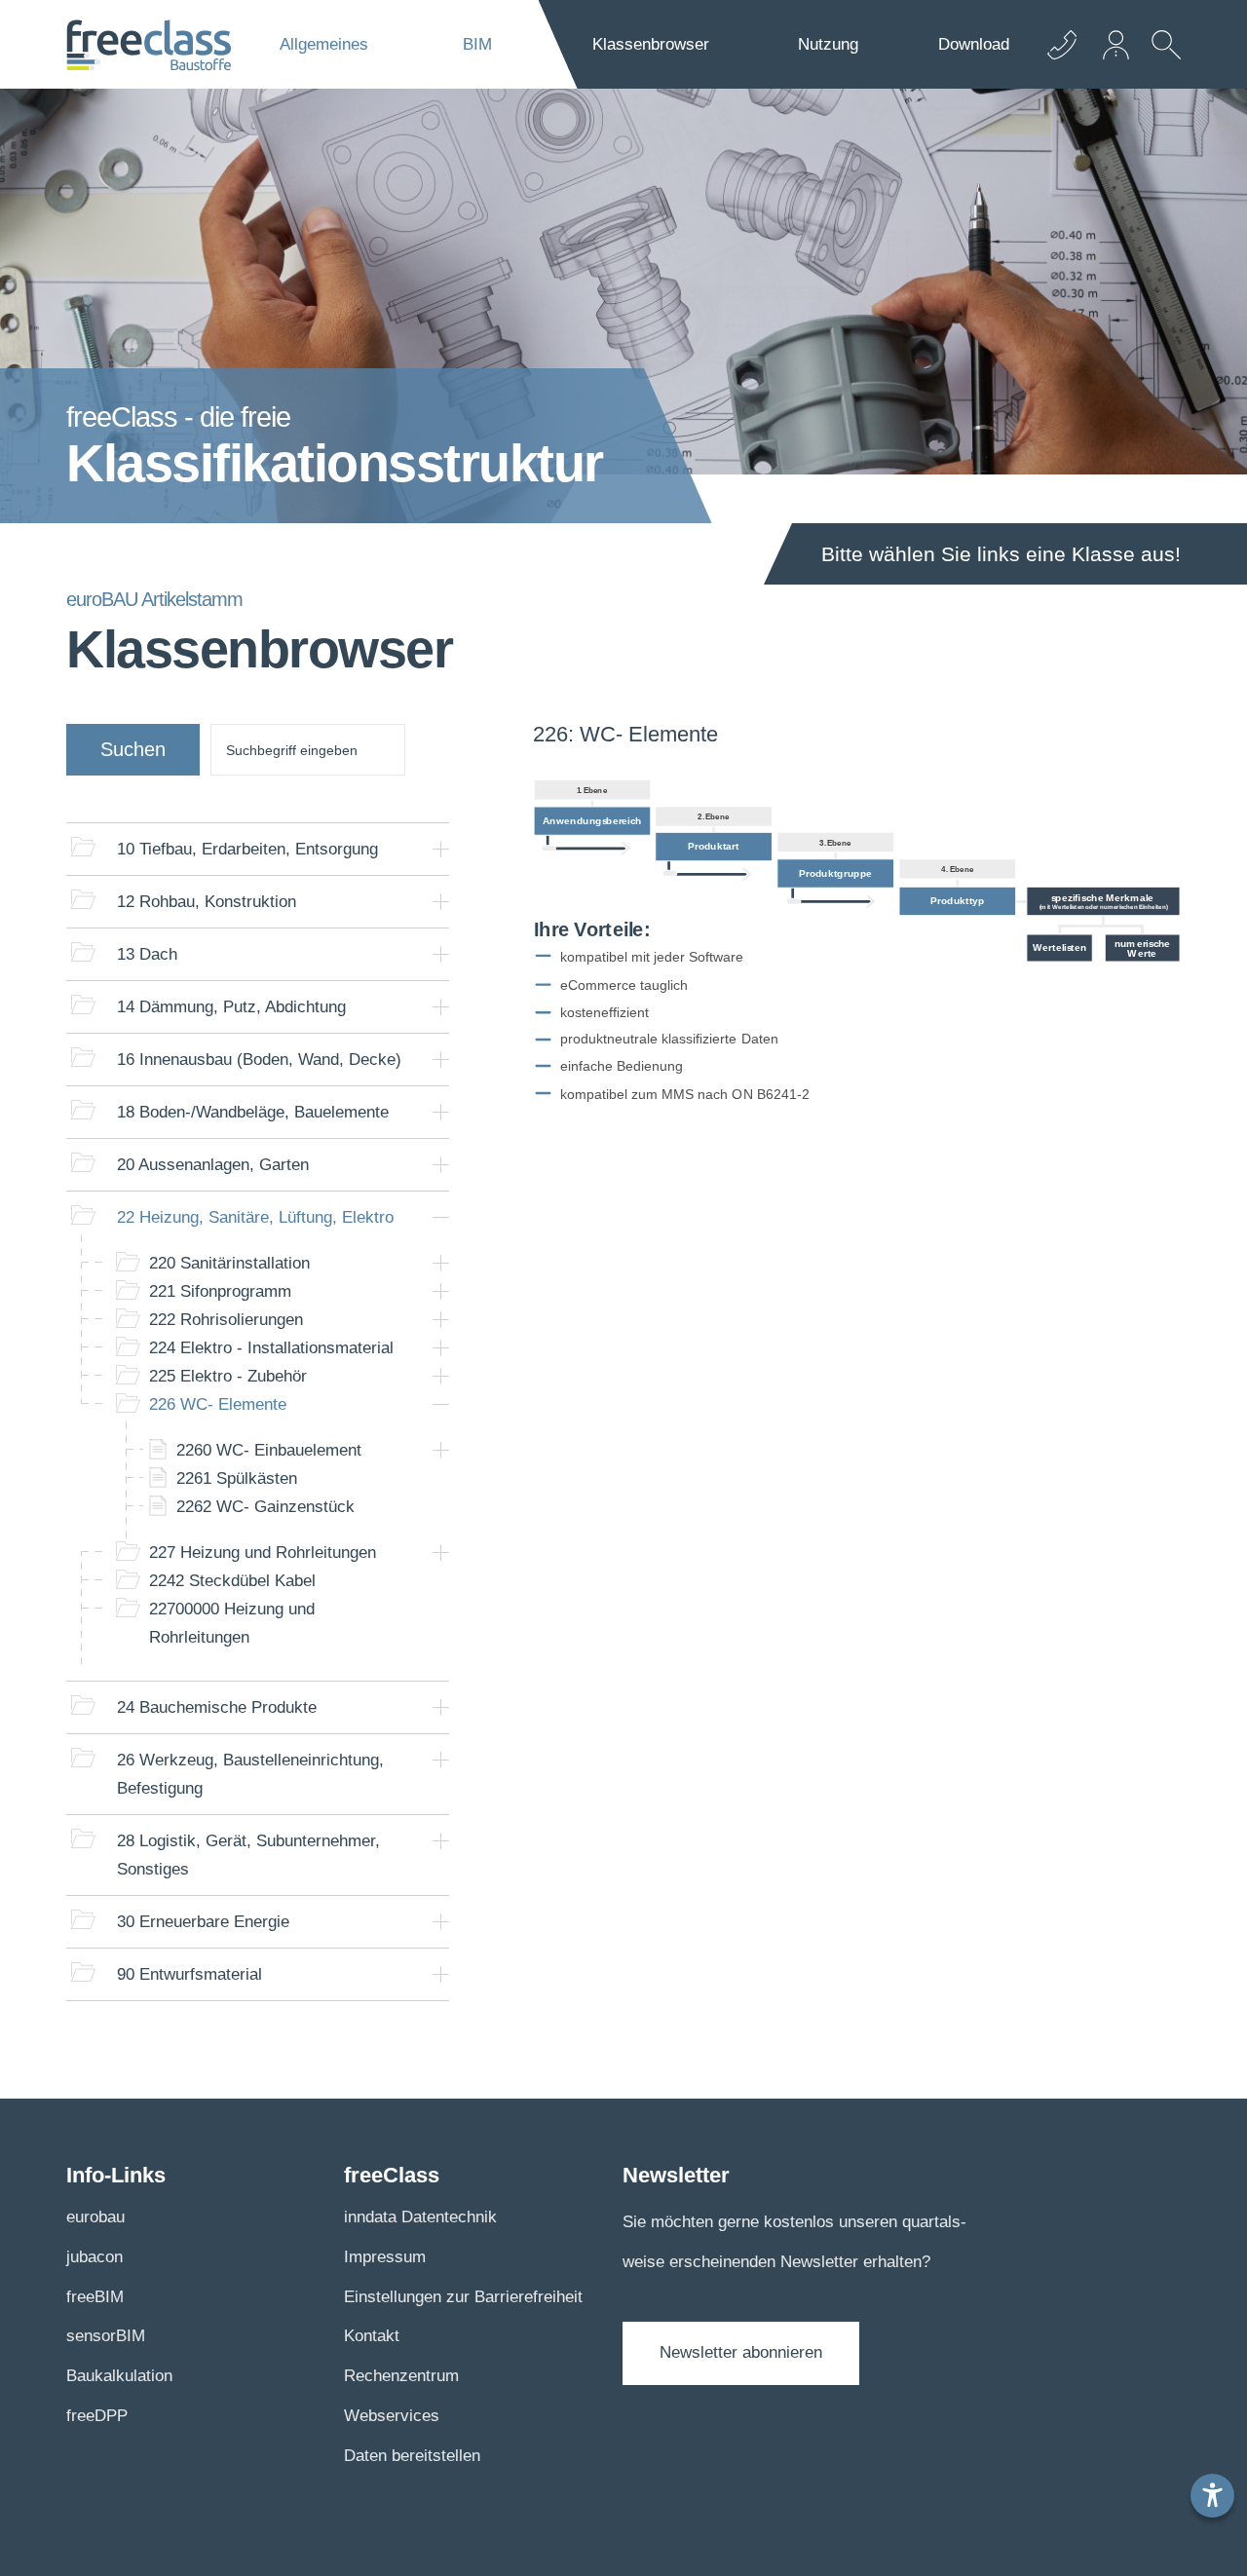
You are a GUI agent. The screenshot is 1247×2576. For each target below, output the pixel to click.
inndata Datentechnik (420, 2217)
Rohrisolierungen (226, 1320)
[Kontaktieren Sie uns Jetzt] (1062, 44)
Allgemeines (324, 44)
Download (974, 44)
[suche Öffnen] (1161, 59)
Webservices (392, 2416)
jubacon (94, 2257)
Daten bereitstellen (412, 2456)
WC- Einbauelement (269, 1450)
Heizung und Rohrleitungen (263, 1553)
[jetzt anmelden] (1117, 44)
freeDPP (97, 2416)
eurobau (95, 2217)
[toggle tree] (441, 849)
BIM (477, 44)
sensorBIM (106, 2336)
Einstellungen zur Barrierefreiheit (463, 2297)
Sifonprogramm (220, 1291)
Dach (147, 954)
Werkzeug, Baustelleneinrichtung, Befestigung (250, 1774)
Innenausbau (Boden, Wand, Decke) (259, 1060)
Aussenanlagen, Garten (213, 1165)
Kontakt (372, 2336)
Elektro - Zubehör (228, 1376)
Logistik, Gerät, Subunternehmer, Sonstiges (248, 1855)
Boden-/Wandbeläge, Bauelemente (253, 1112)
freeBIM (95, 2297)
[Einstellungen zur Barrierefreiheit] (1212, 2496)
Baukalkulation (119, 2376)
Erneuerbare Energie (203, 1922)
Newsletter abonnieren (741, 2352)
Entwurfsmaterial (189, 1974)
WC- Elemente (218, 1404)
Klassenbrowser (651, 44)
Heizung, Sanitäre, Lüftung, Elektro (255, 1217)
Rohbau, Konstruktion (207, 902)
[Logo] (149, 45)
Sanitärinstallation (229, 1263)
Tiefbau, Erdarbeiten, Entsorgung (247, 849)
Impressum (385, 2257)
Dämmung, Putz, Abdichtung (231, 1007)
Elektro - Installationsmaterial (271, 1348)
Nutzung (828, 44)
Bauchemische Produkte (217, 1707)
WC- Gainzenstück (265, 1507)
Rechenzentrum (401, 2376)
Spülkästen (237, 1478)
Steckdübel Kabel (232, 1581)
